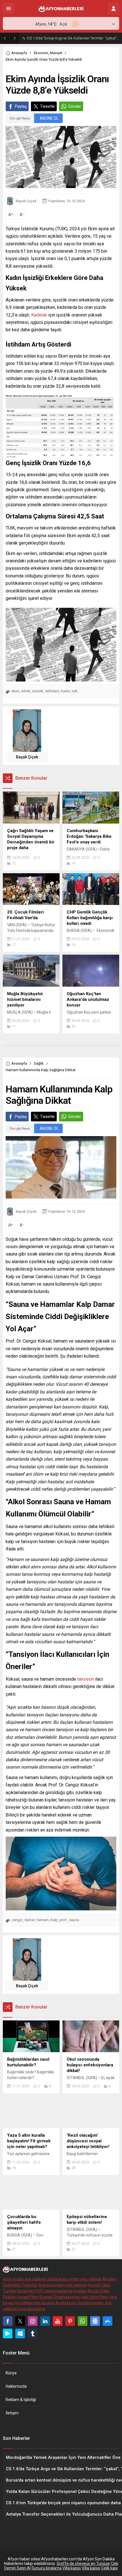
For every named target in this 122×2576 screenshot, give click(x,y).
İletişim (12, 2413)
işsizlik (38, 691)
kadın (66, 691)
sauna (74, 1920)
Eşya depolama (31, 2309)
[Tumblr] (33, 2334)
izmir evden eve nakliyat (24, 2279)
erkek (26, 691)
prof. (64, 1920)
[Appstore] (108, 2321)
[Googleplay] (8, 2334)
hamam (43, 1920)
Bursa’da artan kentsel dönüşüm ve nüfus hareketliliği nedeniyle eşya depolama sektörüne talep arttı (73, 38)
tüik (75, 691)
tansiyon (85, 1679)
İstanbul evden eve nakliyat (63, 2285)
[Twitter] (20, 2321)
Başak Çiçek (26, 201)
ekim (16, 691)
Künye (11, 2373)
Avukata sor (66, 2303)
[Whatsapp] (83, 2321)
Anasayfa (19, 53)
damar (30, 1920)
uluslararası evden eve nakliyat (74, 2279)
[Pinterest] (70, 2321)
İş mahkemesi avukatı (35, 2303)
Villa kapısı (72, 2568)
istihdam (52, 691)
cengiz (17, 1920)
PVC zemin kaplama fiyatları (61, 2291)
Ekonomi (41, 53)
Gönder (75, 106)
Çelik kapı (109, 2568)
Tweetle (47, 106)
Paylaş (21, 106)
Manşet (56, 53)
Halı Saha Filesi (95, 2297)
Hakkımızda (16, 2386)
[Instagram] (33, 2321)
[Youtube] (58, 2321)
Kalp (54, 1920)
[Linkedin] (45, 2321)
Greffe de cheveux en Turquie (83, 2564)
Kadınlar (39, 315)
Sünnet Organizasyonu (60, 2297)
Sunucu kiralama (47, 2568)
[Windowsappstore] (20, 2334)
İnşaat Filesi (28, 2297)
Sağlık (39, 1063)
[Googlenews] (95, 2321)
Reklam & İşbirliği (21, 2400)
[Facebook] (8, 2321)
